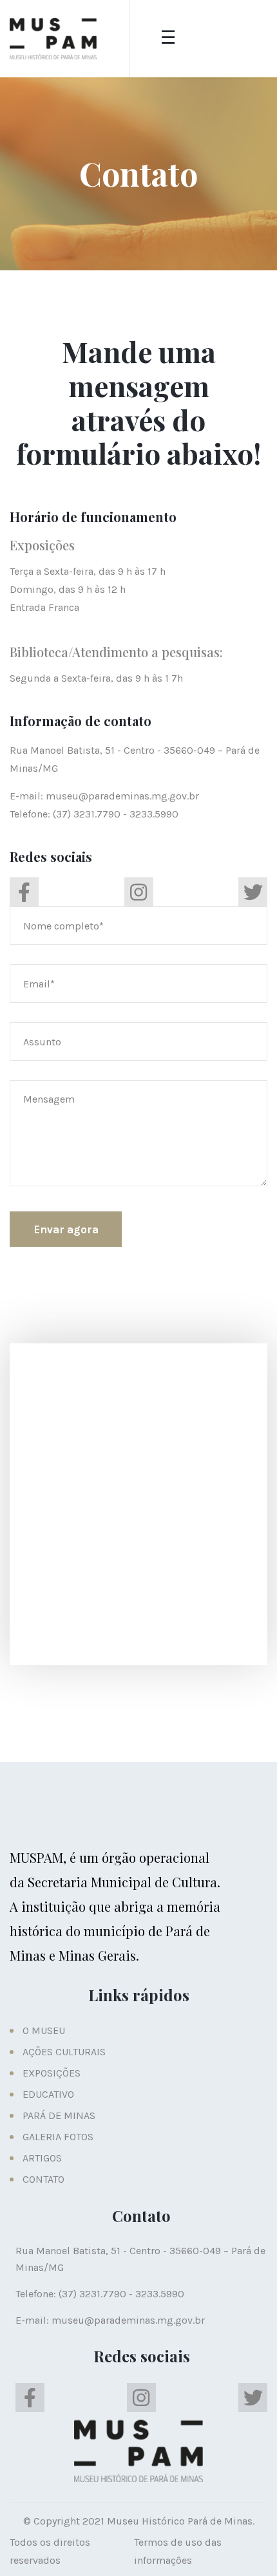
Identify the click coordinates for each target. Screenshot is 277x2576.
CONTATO (43, 2179)
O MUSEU (44, 2030)
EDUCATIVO (48, 2094)
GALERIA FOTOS (58, 2137)
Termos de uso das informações (178, 2551)
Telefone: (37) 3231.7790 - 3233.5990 (94, 814)
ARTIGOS (42, 2158)
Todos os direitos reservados (50, 2551)
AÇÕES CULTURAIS (64, 2052)
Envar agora (66, 1229)
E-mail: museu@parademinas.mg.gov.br (104, 796)
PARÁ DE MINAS (59, 2115)
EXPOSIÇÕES (52, 2073)
